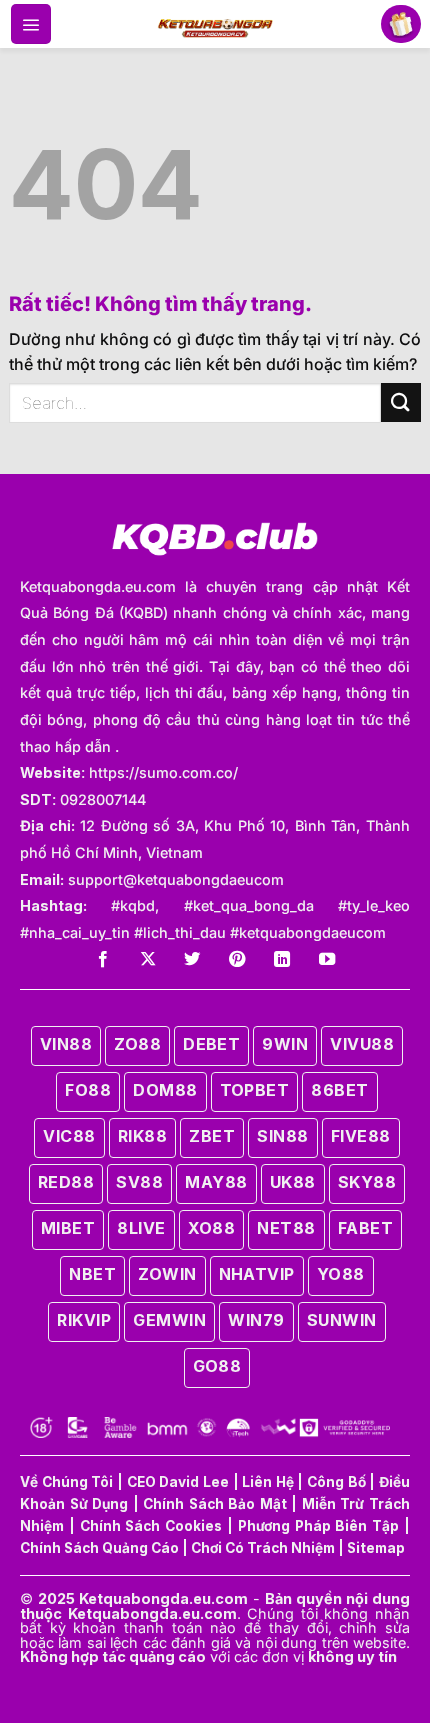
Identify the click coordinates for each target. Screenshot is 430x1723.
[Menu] (31, 24)
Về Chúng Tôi (66, 1482)
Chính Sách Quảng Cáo (99, 1548)
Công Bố (336, 1482)
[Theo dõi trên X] (148, 960)
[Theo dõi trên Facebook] (103, 960)
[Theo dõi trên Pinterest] (237, 960)
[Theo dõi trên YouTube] (327, 960)
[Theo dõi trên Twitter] (192, 960)
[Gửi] (401, 402)
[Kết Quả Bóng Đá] (215, 24)
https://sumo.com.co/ (163, 772)
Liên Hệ (268, 1482)
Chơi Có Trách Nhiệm (263, 1548)
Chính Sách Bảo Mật (215, 1504)
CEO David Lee (178, 1482)
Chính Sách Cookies (151, 1526)
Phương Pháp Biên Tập (318, 1526)
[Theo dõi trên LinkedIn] (282, 960)
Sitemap (376, 1548)
